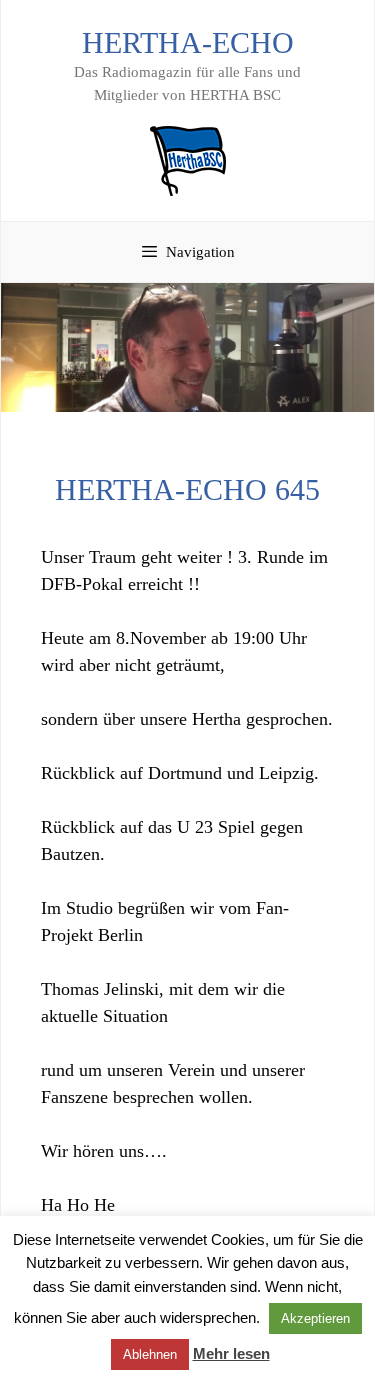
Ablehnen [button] (150, 1354)
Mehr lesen (231, 1353)
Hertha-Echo (188, 42)
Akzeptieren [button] (315, 1318)
